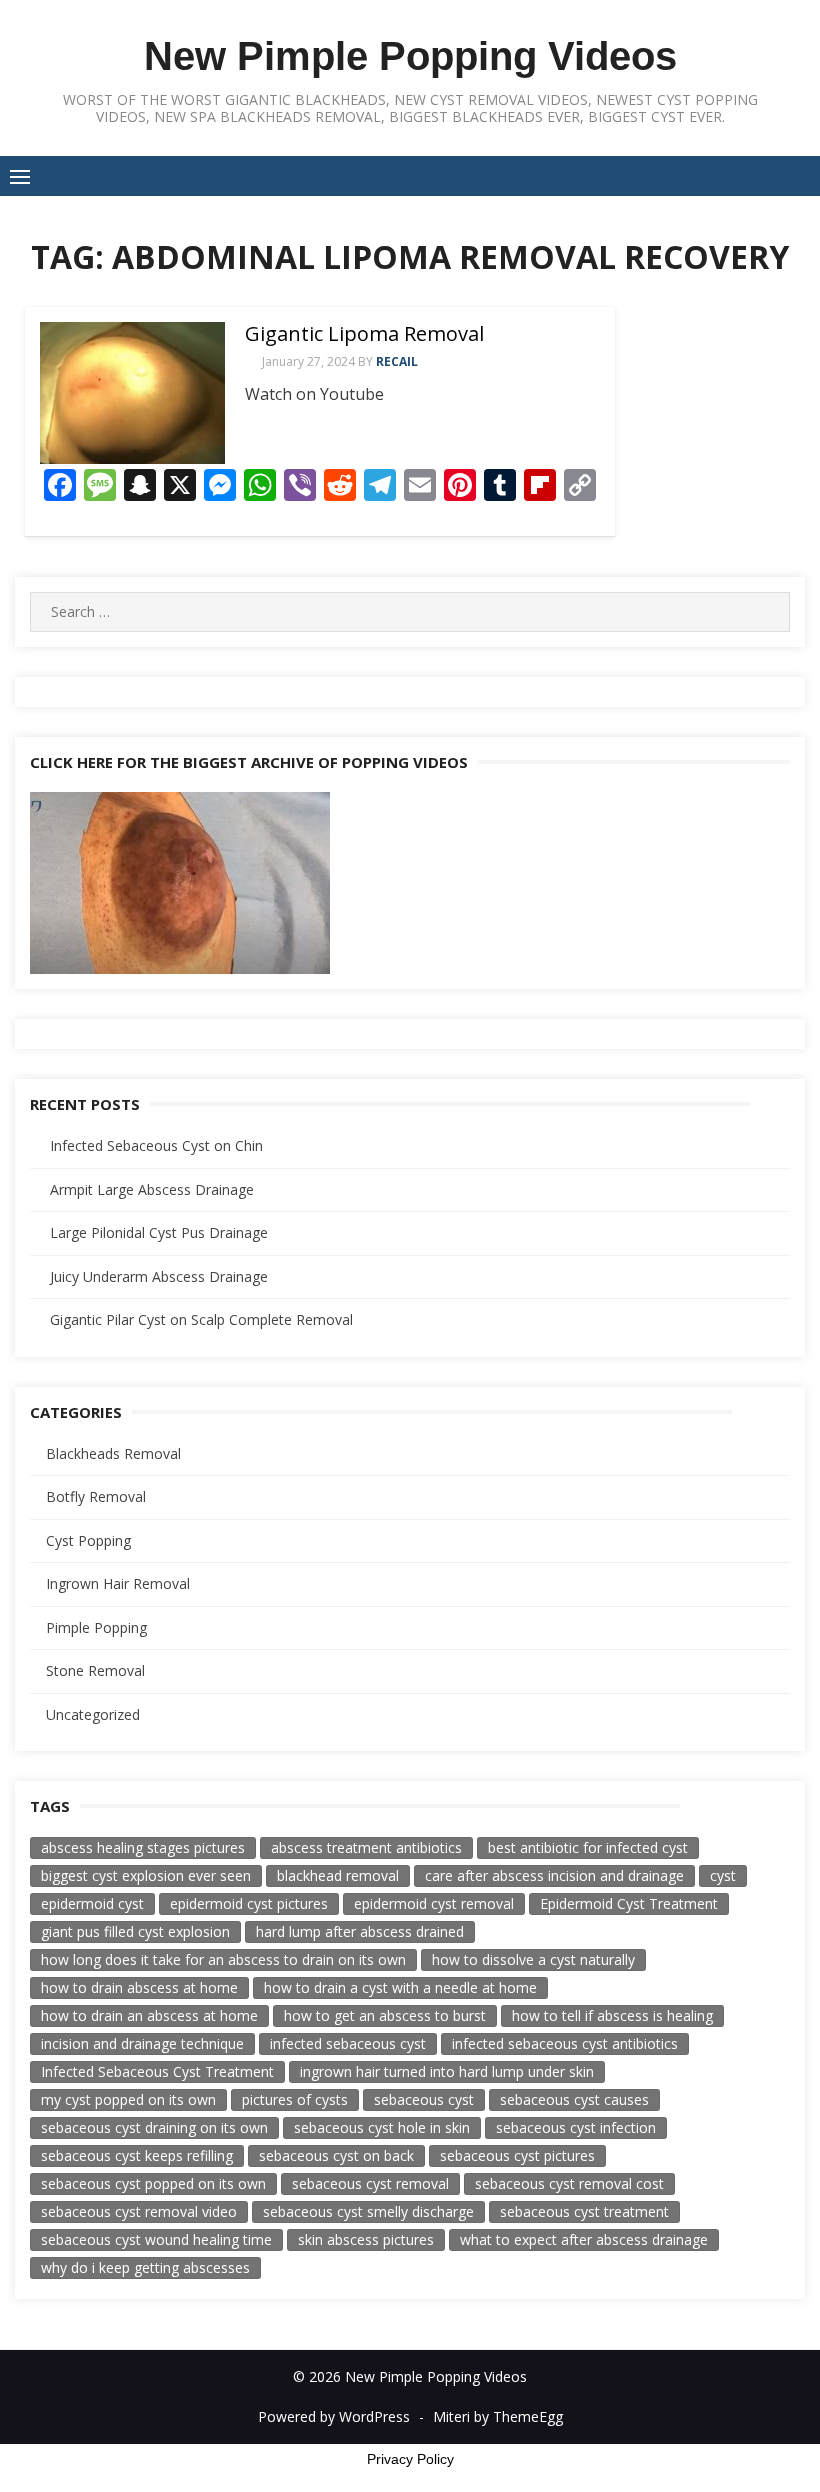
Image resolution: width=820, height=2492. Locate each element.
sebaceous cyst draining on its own (154, 2127)
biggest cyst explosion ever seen (146, 1875)
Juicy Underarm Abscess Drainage (159, 1276)
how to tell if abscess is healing (612, 2015)
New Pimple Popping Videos (410, 56)
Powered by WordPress (334, 2416)
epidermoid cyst (92, 1903)
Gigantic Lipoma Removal (364, 333)
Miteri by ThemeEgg (498, 2416)
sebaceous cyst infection (576, 2127)
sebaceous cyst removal (370, 2183)
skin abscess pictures (366, 2239)
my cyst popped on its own (128, 2099)
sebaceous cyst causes (574, 2099)
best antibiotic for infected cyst (588, 1847)
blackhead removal (338, 1875)
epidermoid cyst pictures (249, 1903)
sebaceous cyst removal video (139, 2211)
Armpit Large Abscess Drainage (152, 1189)
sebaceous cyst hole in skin (382, 2127)
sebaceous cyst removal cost (569, 2183)
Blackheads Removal (113, 1453)
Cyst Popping (88, 1540)
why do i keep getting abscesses (145, 2267)
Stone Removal (95, 1670)
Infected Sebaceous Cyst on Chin (156, 1145)
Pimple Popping (96, 1627)
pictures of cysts (295, 2099)
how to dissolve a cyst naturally (533, 1959)
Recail (397, 361)
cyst (723, 1875)
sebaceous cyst (424, 2099)
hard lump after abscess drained (360, 1931)
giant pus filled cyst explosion (135, 1931)
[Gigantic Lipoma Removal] (132, 393)
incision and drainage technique (142, 2043)
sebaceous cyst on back (336, 2155)
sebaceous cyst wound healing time (156, 2239)
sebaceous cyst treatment (584, 2211)
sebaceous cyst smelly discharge (368, 2211)
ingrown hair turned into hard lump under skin (447, 2071)
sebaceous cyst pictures (517, 2155)
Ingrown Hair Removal (118, 1583)
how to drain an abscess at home (149, 2015)
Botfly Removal (96, 1496)
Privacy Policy (410, 2459)
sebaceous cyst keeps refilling (137, 2155)
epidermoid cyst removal (434, 1903)
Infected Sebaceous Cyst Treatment (157, 2071)
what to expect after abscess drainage (584, 2239)
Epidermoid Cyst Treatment (629, 1903)
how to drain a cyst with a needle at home (400, 1987)
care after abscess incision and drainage (554, 1875)
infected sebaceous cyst (348, 2043)
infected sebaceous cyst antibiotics (565, 2043)
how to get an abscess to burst (385, 2015)
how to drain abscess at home (139, 1987)
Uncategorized (93, 1714)
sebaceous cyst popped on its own (153, 2183)
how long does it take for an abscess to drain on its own (223, 1959)
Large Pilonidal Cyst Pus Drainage (159, 1232)
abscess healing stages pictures (143, 1847)
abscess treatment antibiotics (366, 1847)
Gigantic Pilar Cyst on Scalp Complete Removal (201, 1319)
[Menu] (20, 176)
